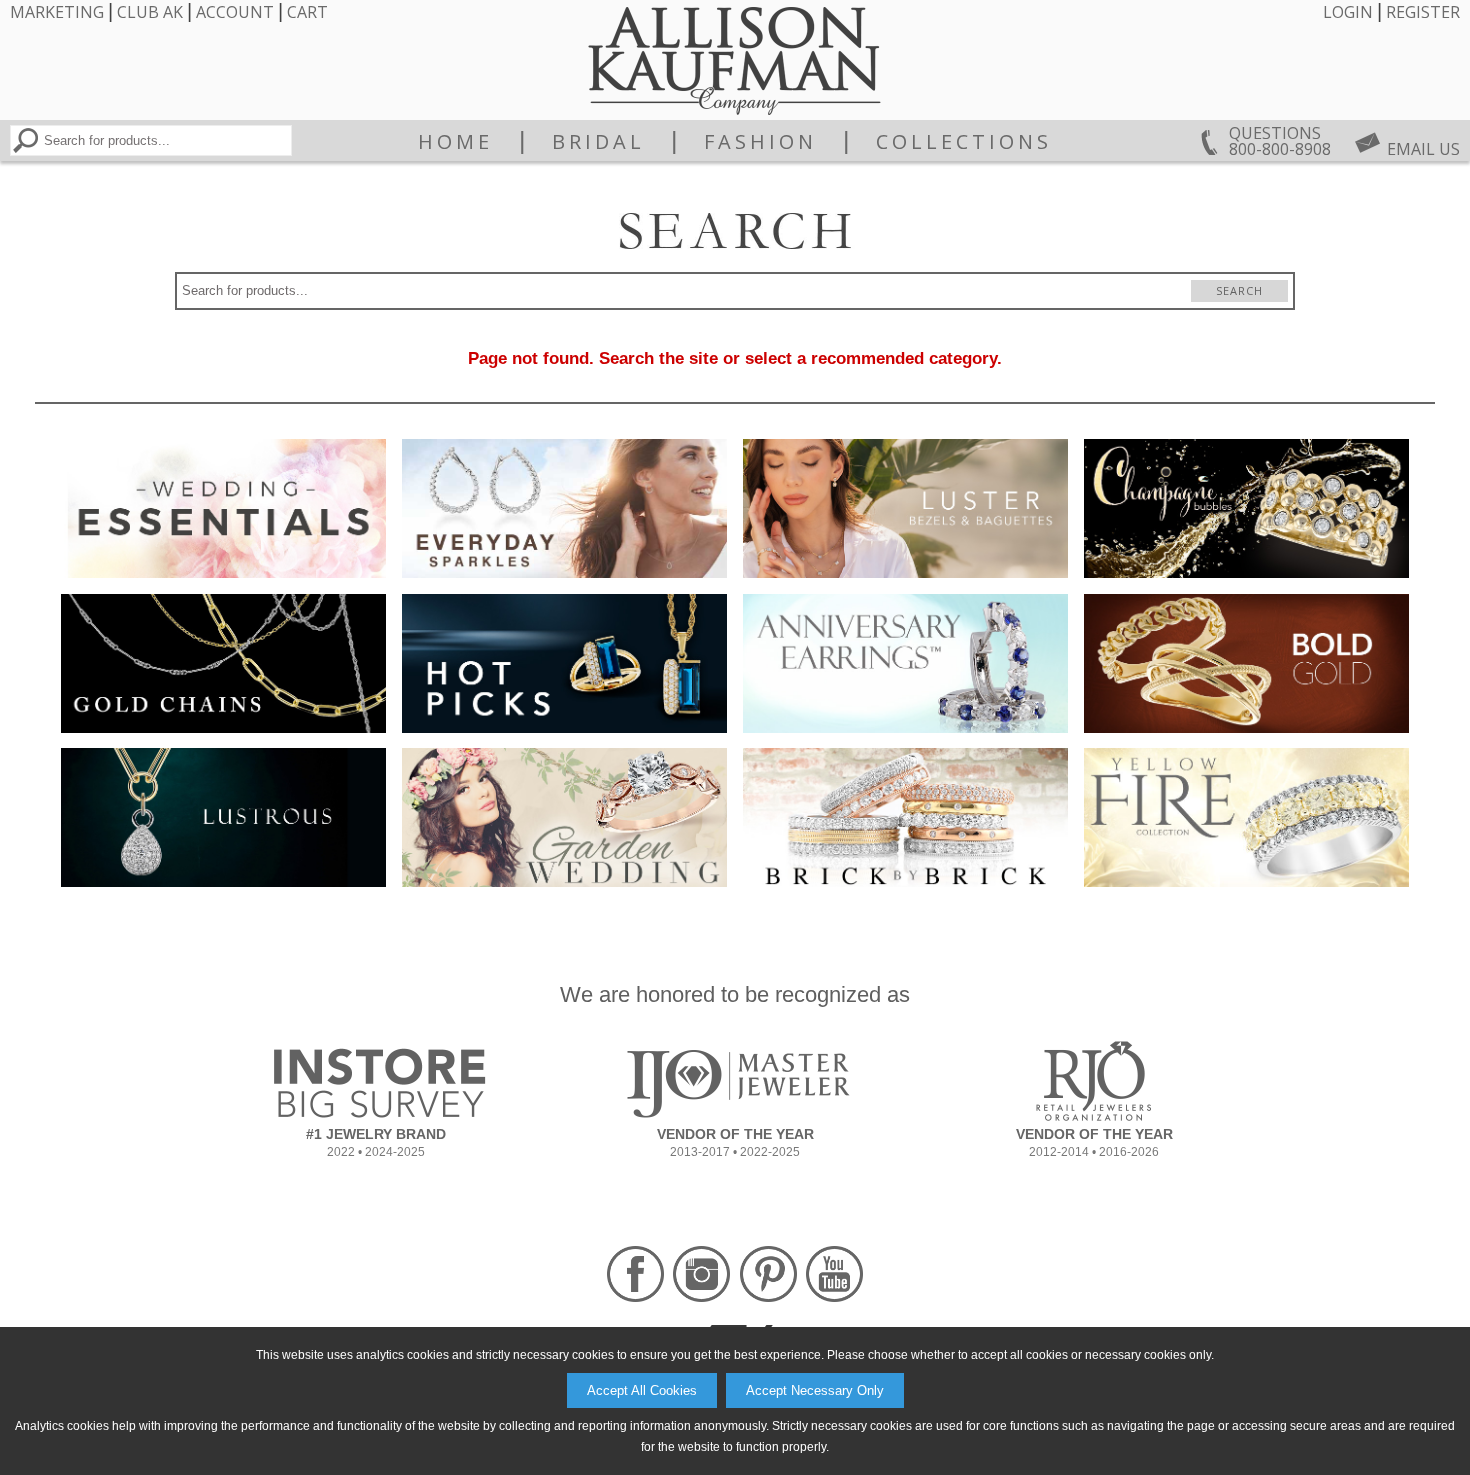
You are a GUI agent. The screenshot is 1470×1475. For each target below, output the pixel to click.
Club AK (150, 12)
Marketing (57, 12)
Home (455, 142)
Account (235, 12)
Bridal (598, 142)
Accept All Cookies (642, 1390)
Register (1423, 12)
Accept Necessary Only (815, 1390)
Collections (964, 142)
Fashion (760, 142)
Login (1348, 12)
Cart (307, 12)
